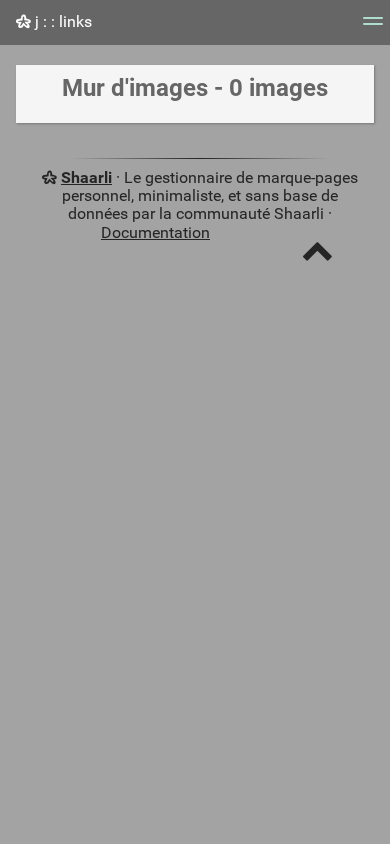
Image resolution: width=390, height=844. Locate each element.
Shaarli (86, 177)
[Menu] (373, 27)
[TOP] (317, 255)
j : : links (61, 21)
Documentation (155, 232)
